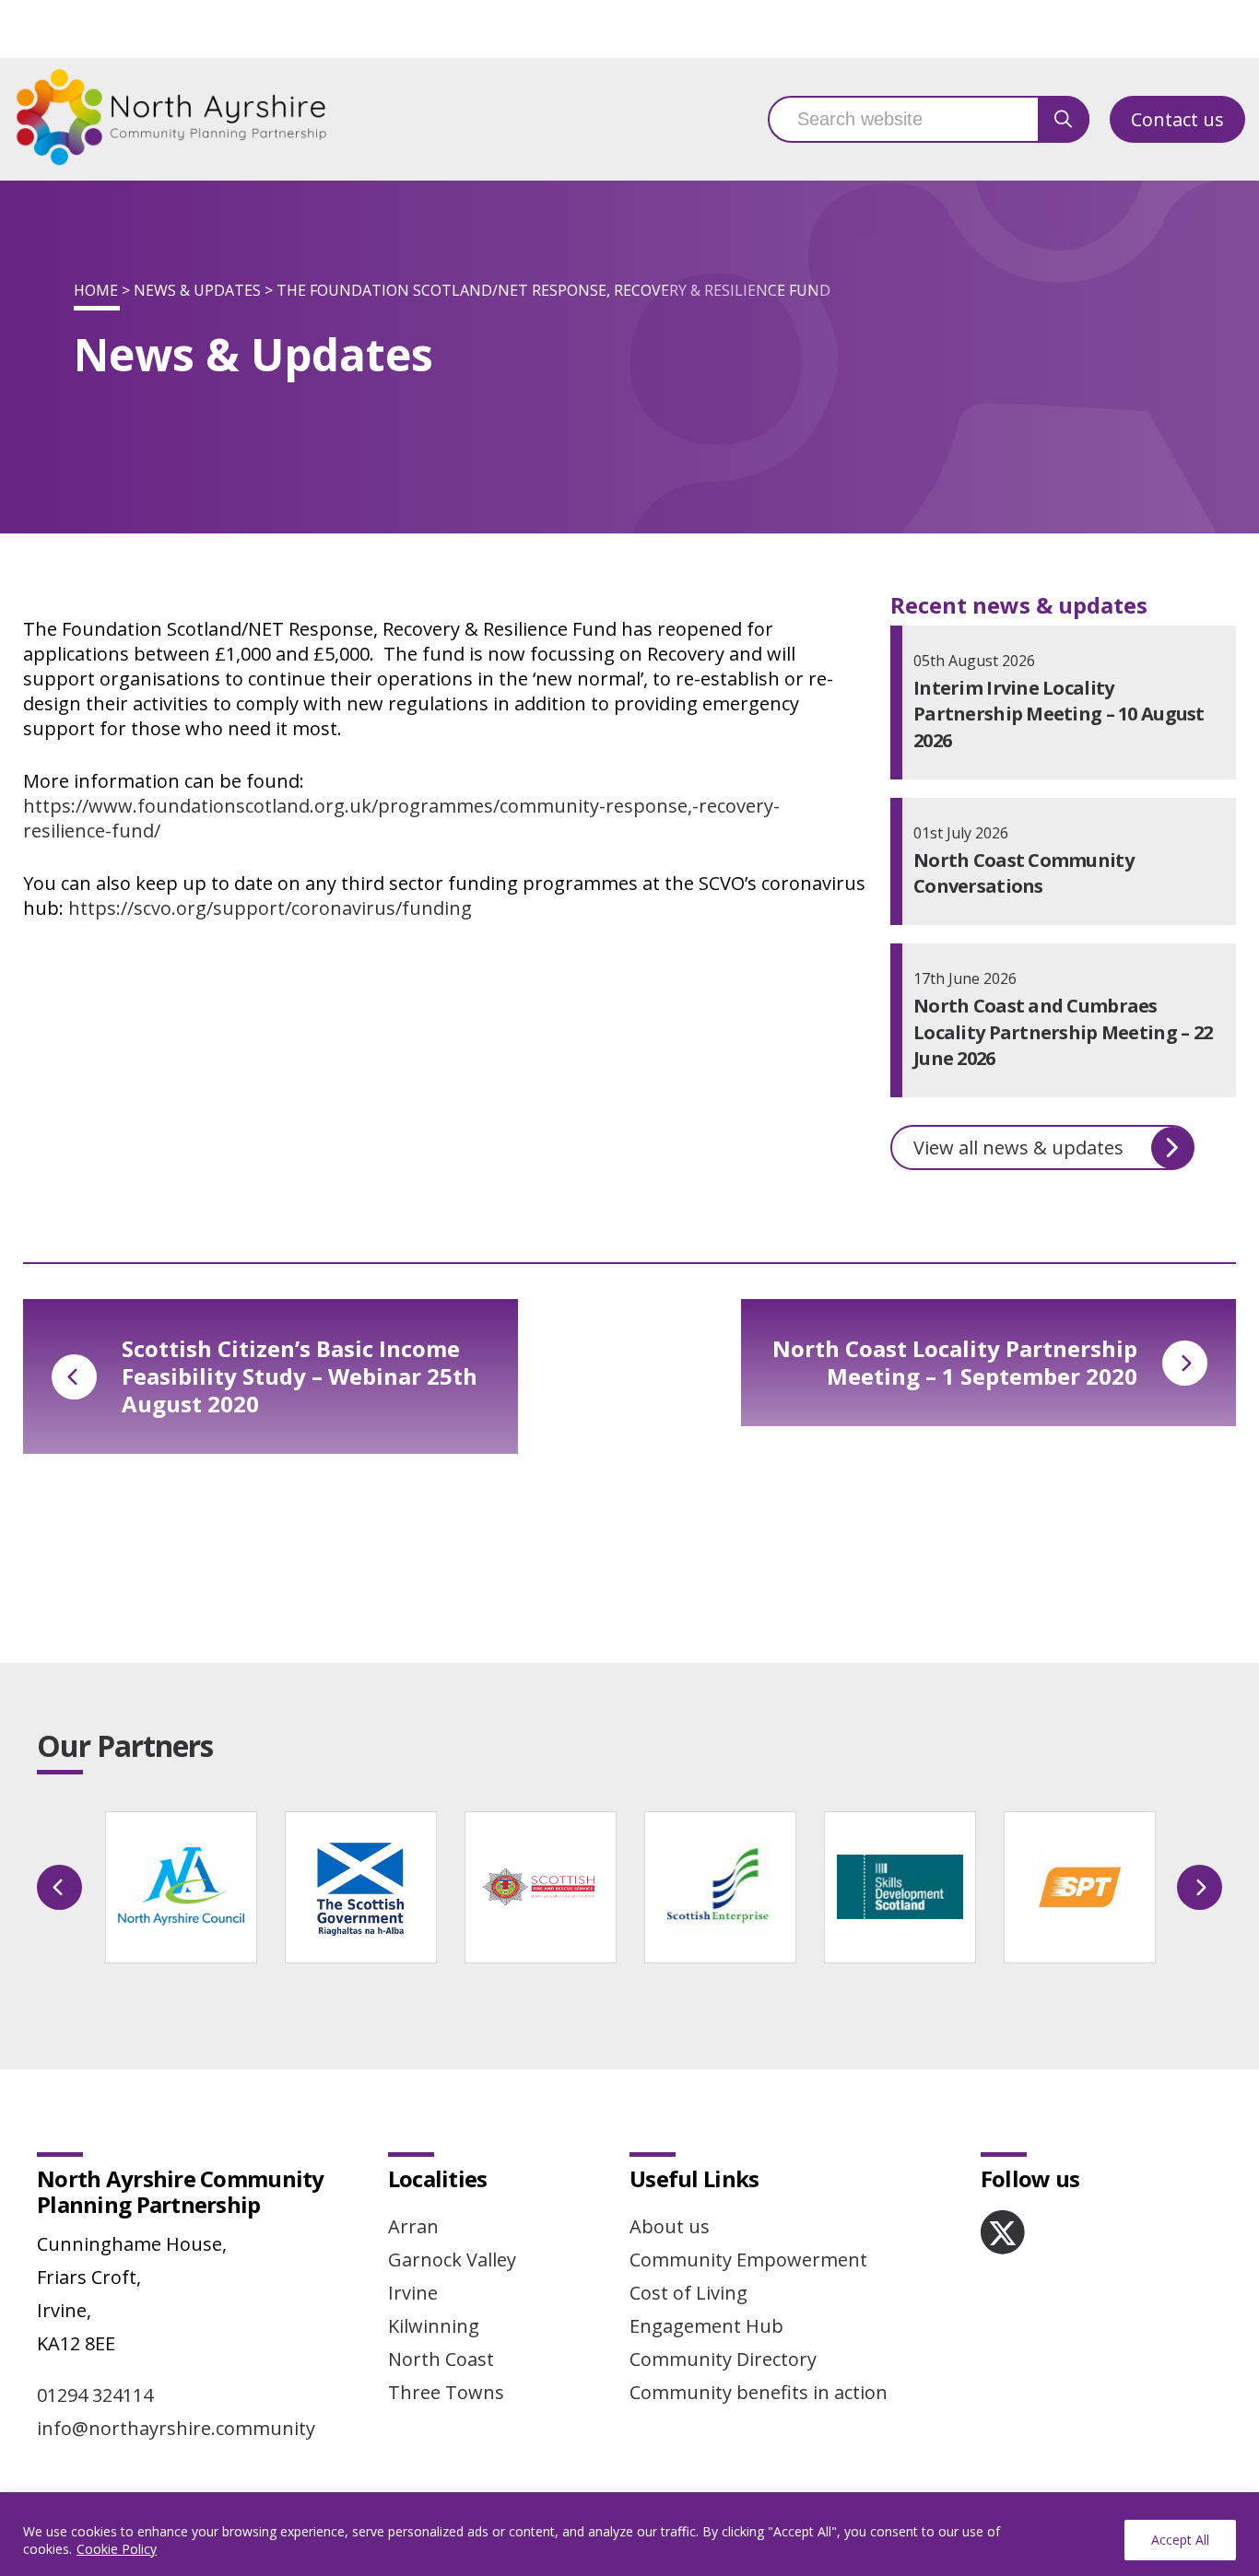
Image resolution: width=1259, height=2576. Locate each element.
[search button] (1064, 119)
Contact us (1177, 119)
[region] (629, 2534)
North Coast (441, 2359)
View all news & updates (1018, 1147)
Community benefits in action (759, 2392)
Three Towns (446, 2392)
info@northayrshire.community (176, 2428)
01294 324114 (95, 2395)
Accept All (1180, 2540)
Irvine (413, 2293)
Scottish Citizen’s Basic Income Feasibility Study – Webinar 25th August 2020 (300, 1376)
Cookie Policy (117, 2549)
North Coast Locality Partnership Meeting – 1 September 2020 (955, 1362)
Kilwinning (434, 2326)
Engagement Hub (706, 2326)
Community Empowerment (748, 2260)
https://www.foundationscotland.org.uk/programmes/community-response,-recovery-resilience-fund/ (401, 818)
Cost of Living (688, 2293)
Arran (413, 2226)
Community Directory (723, 2359)
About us (670, 2226)
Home (96, 290)
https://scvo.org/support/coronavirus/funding (270, 908)
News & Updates (197, 290)
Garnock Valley (452, 2260)
